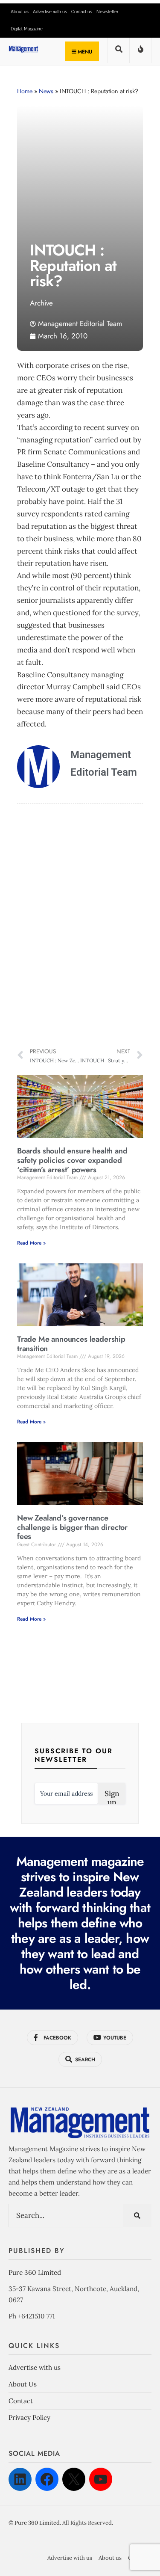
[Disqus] (80, 925)
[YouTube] (101, 2479)
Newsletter (108, 12)
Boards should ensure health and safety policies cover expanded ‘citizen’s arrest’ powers (72, 1160)
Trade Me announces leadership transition (71, 1344)
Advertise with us (50, 12)
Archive (41, 303)
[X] (74, 2479)
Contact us (82, 12)
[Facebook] (47, 2479)
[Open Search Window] (119, 52)
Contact (21, 2401)
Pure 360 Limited (35, 2272)
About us (20, 12)
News (46, 91)
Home (25, 91)
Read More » (31, 1243)
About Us (23, 2384)
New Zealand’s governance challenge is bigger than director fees (72, 1527)
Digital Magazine (27, 29)
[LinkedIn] (20, 2479)
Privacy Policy (29, 2417)
